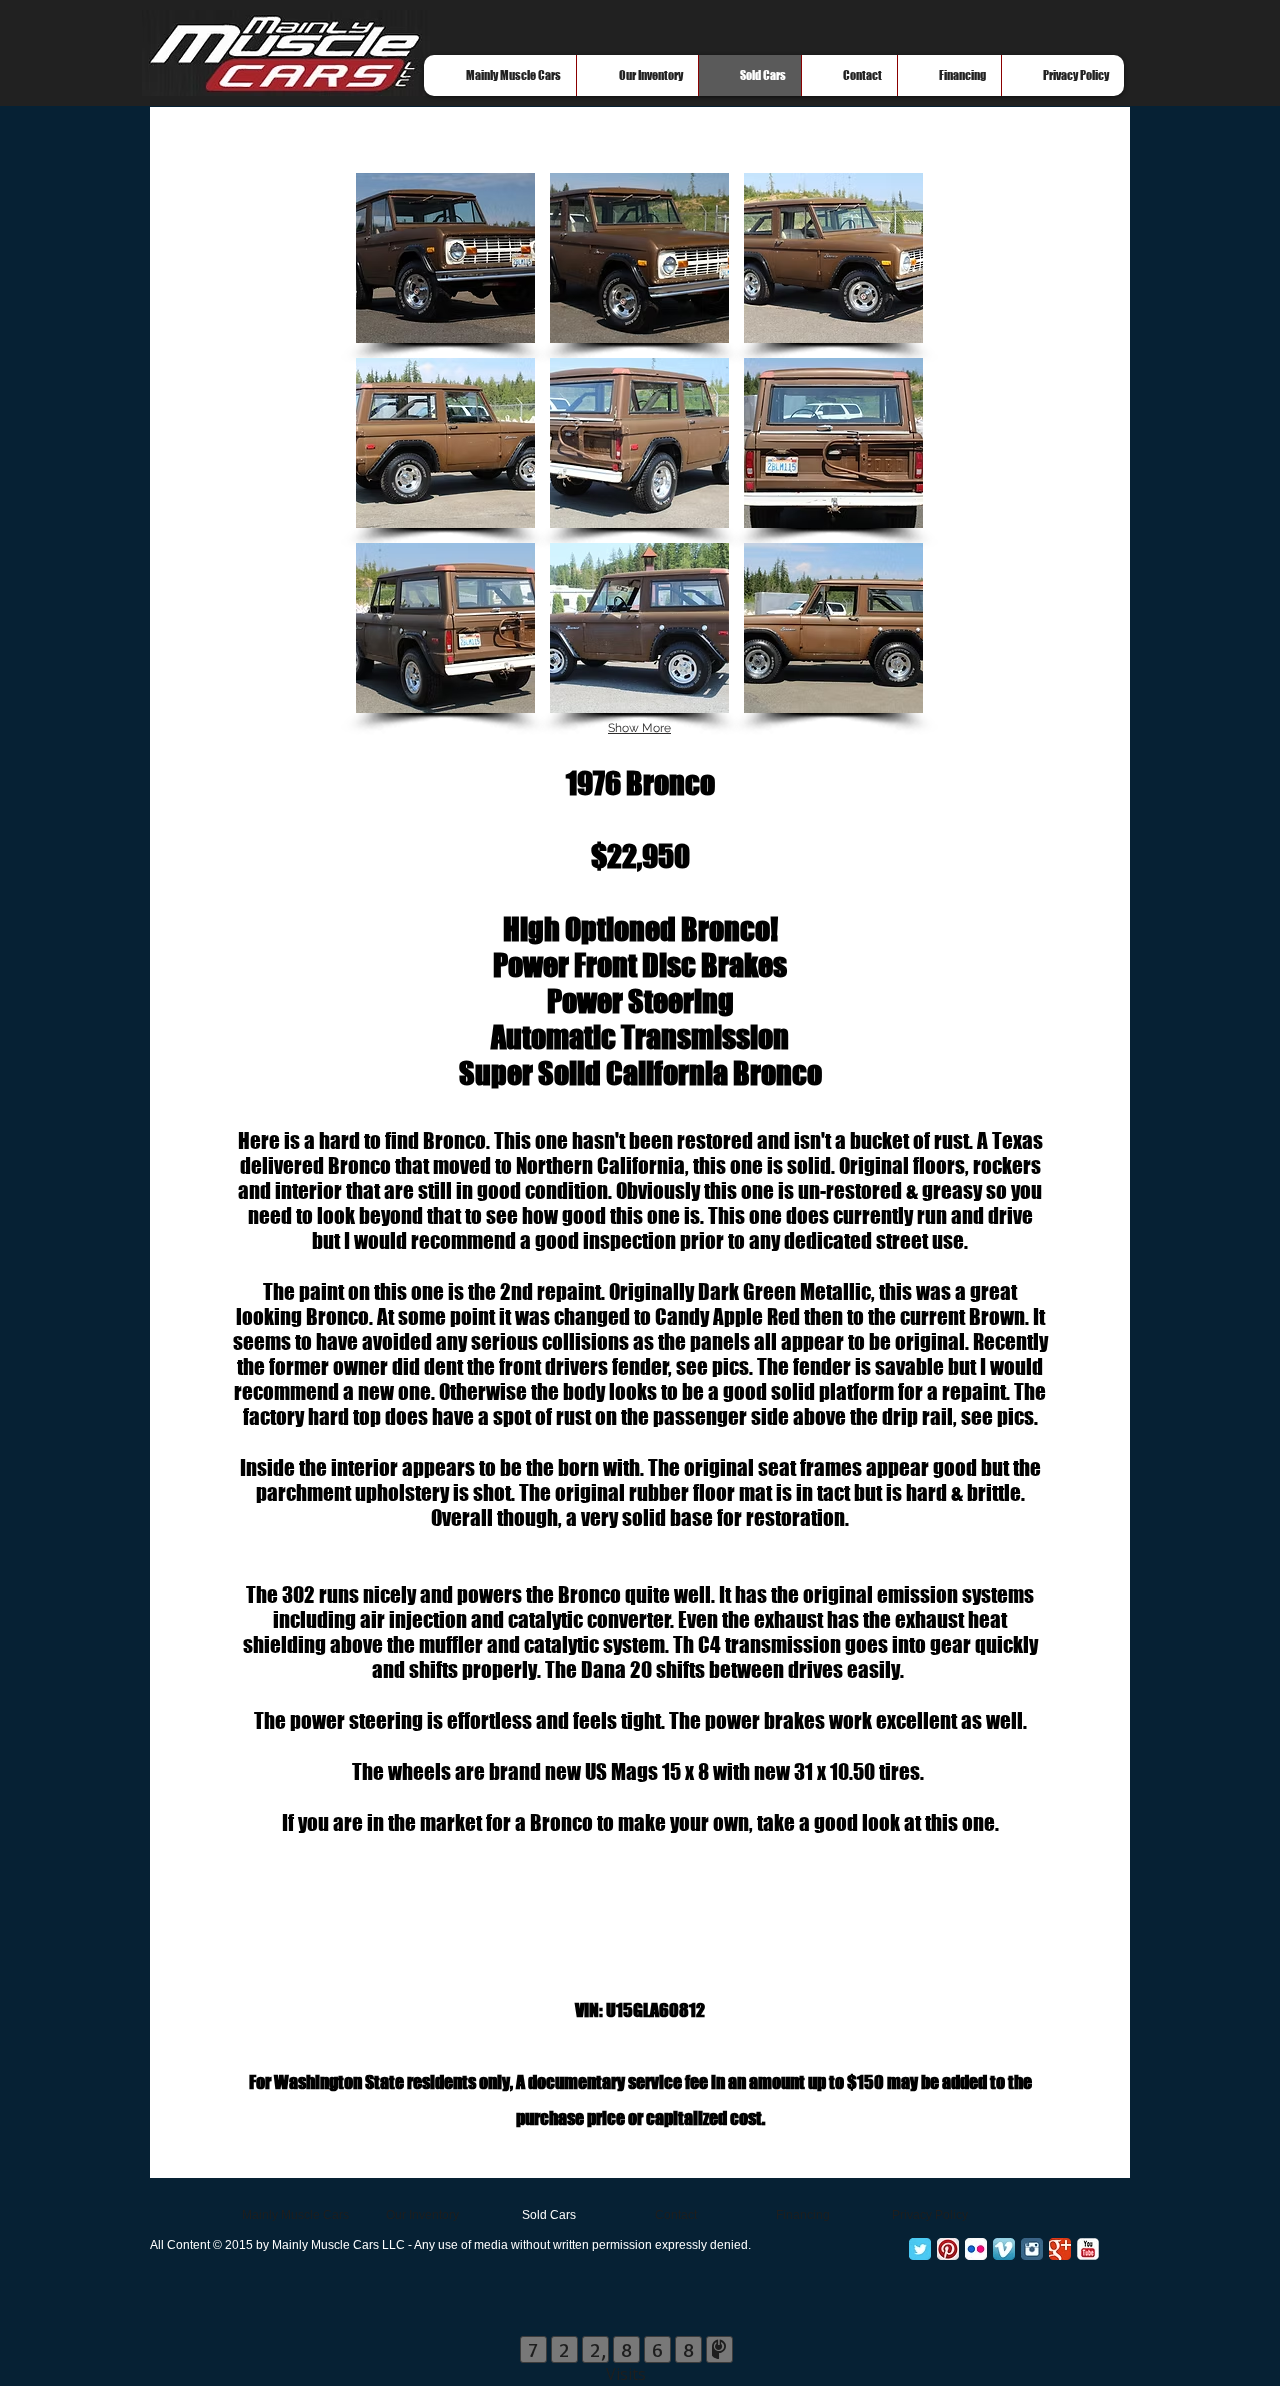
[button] (445, 258)
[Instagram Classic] (1032, 2249)
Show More (639, 728)
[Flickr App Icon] (976, 2249)
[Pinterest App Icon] (948, 2249)
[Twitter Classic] (920, 2249)
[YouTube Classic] (1088, 2249)
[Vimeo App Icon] (1004, 2249)
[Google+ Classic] (1060, 2249)
